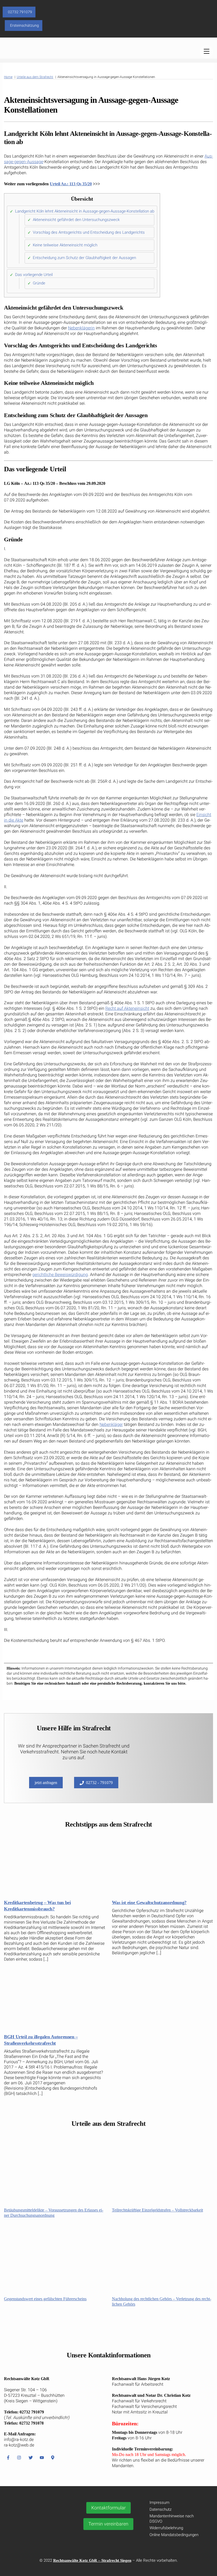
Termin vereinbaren (108, 2524)
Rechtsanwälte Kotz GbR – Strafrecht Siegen (92, 2560)
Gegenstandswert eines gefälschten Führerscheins (45, 2299)
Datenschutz (161, 2509)
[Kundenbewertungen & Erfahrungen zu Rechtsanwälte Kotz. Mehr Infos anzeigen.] (40, 2531)
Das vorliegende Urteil (34, 275)
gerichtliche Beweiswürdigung (60, 1275)
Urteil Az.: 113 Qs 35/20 (71, 184)
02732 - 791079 (99, 1783)
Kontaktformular (108, 2508)
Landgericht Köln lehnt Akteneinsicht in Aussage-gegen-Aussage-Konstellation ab (85, 211)
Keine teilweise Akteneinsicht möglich (65, 245)
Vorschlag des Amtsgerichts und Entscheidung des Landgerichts (89, 232)
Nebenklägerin (81, 328)
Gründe (39, 283)
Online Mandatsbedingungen (174, 2535)
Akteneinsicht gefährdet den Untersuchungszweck (76, 220)
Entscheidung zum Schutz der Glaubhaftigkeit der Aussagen (84, 258)
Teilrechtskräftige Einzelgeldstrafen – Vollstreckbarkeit (157, 2210)
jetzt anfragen (46, 1783)
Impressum (159, 2503)
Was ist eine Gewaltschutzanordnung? (149, 1902)
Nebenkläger (111, 1424)
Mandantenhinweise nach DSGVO (172, 2519)
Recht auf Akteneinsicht (127, 1008)
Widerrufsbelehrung (166, 2528)
